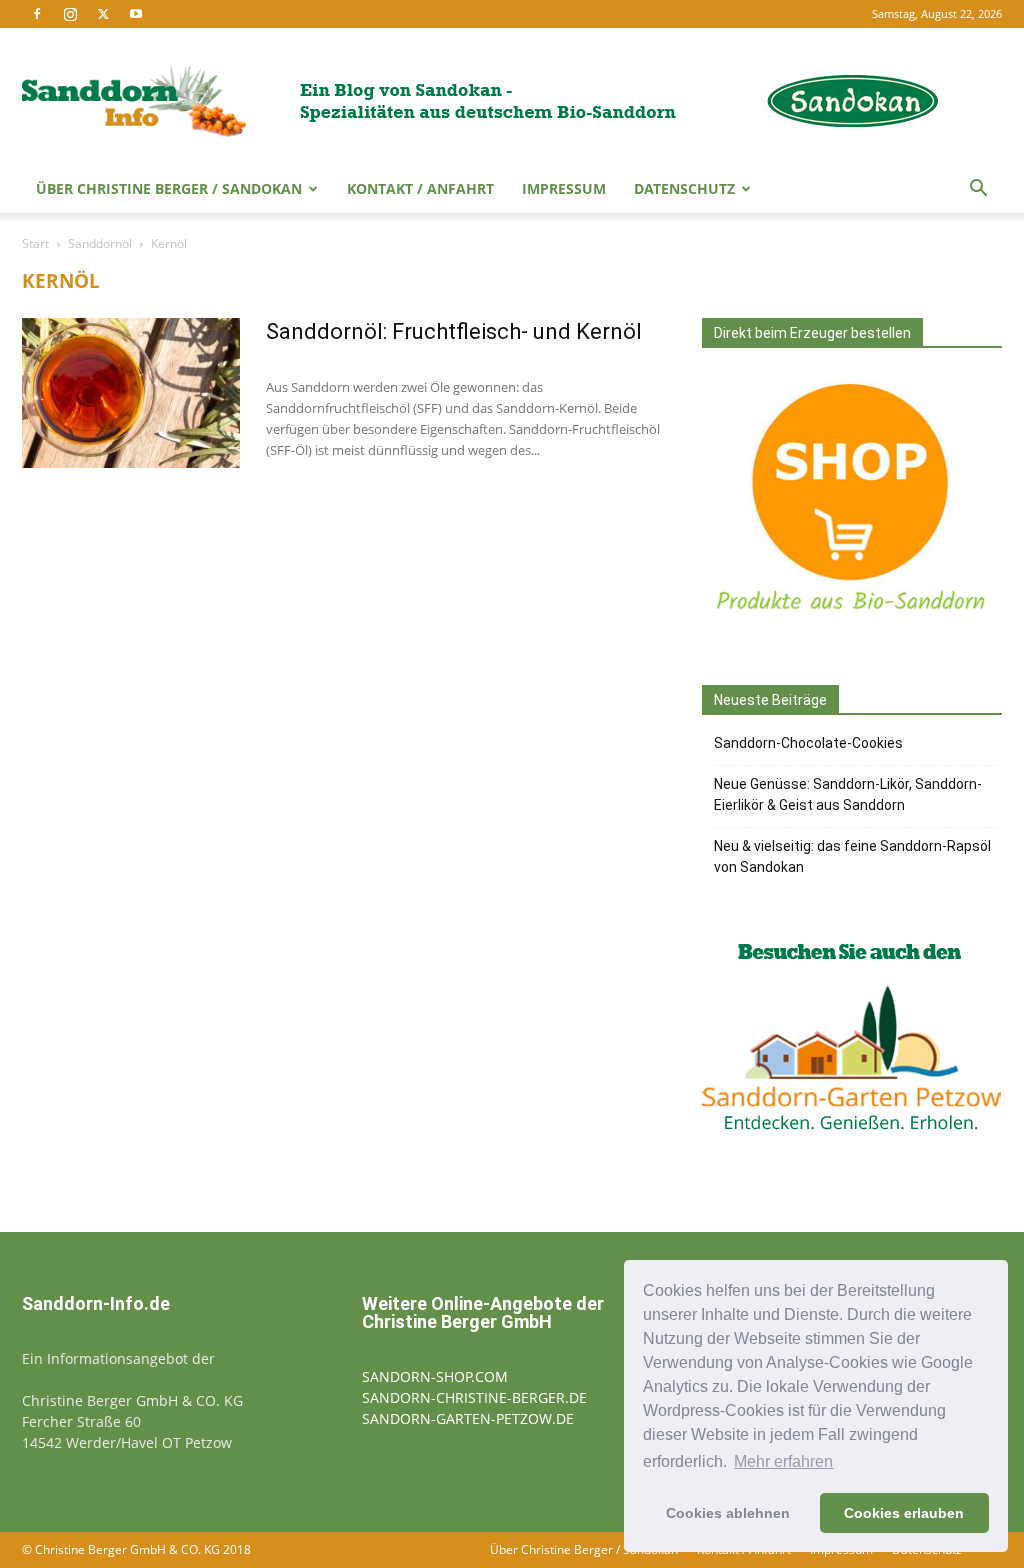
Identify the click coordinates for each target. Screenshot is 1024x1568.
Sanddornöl (100, 243)
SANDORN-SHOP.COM (435, 1376)
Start (35, 243)
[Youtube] (136, 14)
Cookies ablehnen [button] (728, 1513)
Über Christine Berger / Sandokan (169, 188)
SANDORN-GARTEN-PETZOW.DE (468, 1418)
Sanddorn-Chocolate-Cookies (808, 743)
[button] (978, 190)
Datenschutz (684, 188)
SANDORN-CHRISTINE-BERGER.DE (474, 1397)
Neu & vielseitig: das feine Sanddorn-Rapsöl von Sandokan (852, 856)
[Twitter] (103, 14)
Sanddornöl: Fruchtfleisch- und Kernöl (454, 331)
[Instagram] (70, 14)
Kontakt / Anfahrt (420, 188)
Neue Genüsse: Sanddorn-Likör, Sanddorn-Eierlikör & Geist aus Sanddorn (848, 794)
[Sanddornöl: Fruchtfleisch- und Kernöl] (131, 393)
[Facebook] (37, 14)
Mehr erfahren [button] (783, 1461)
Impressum (564, 188)
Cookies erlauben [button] (904, 1513)
